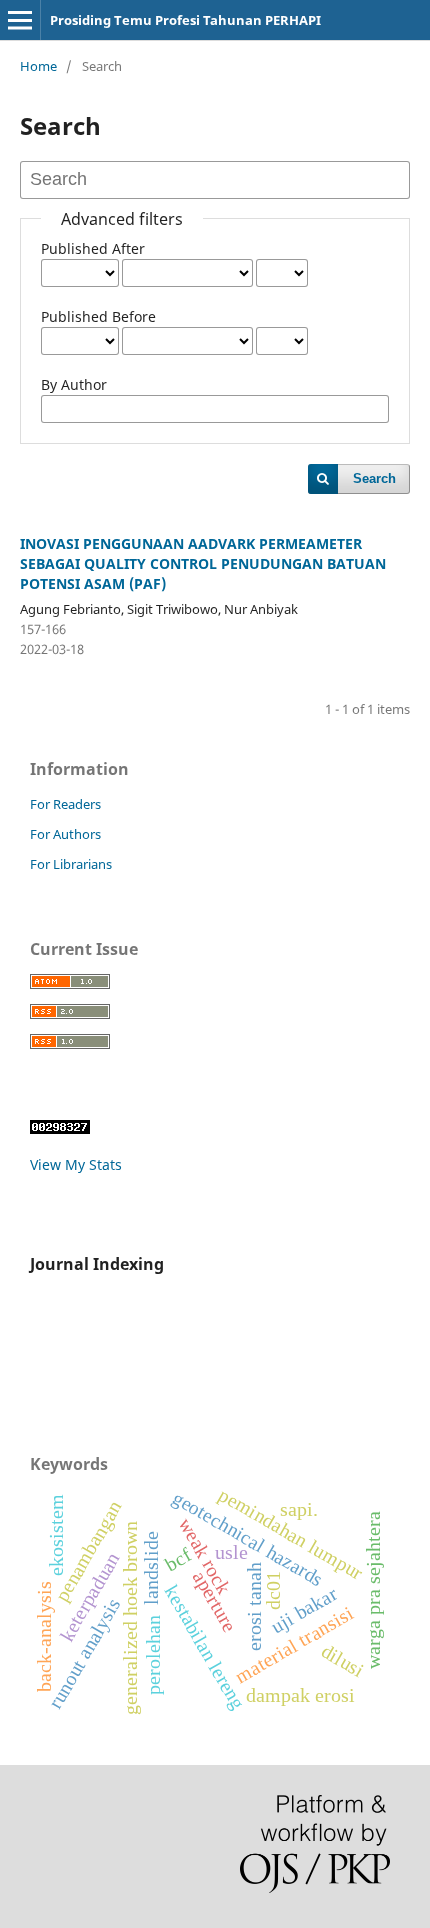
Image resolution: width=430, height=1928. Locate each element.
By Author (74, 384)
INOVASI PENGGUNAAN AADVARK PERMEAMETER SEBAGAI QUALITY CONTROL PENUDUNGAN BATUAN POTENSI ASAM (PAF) (203, 563)
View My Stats (76, 1164)
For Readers (65, 804)
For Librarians (71, 864)
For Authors (65, 834)
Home (38, 66)
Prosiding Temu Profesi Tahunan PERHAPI (185, 20)
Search (374, 478)
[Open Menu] (20, 20)
